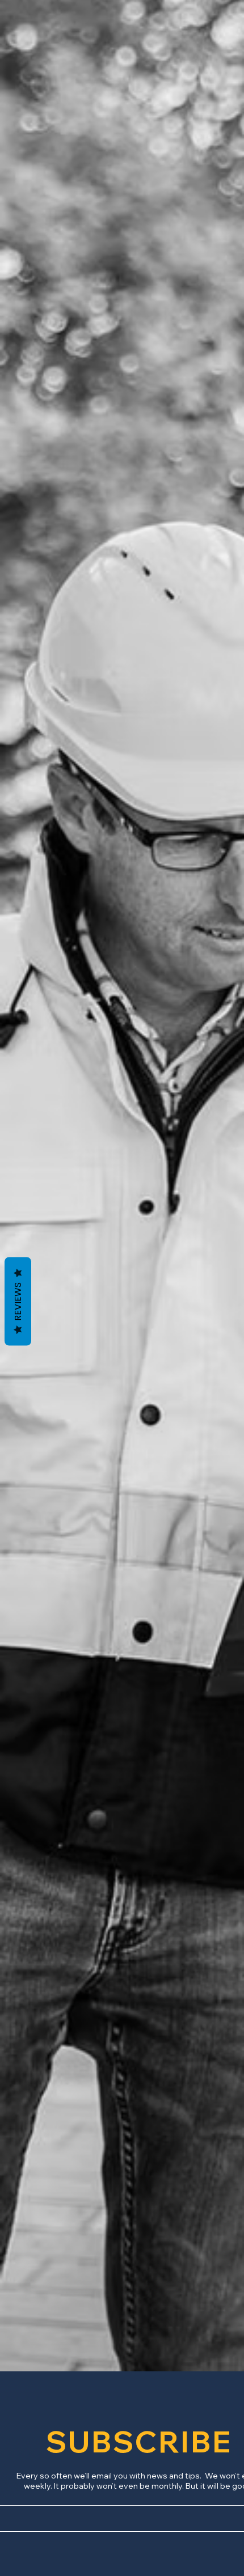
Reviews (18, 1302)
